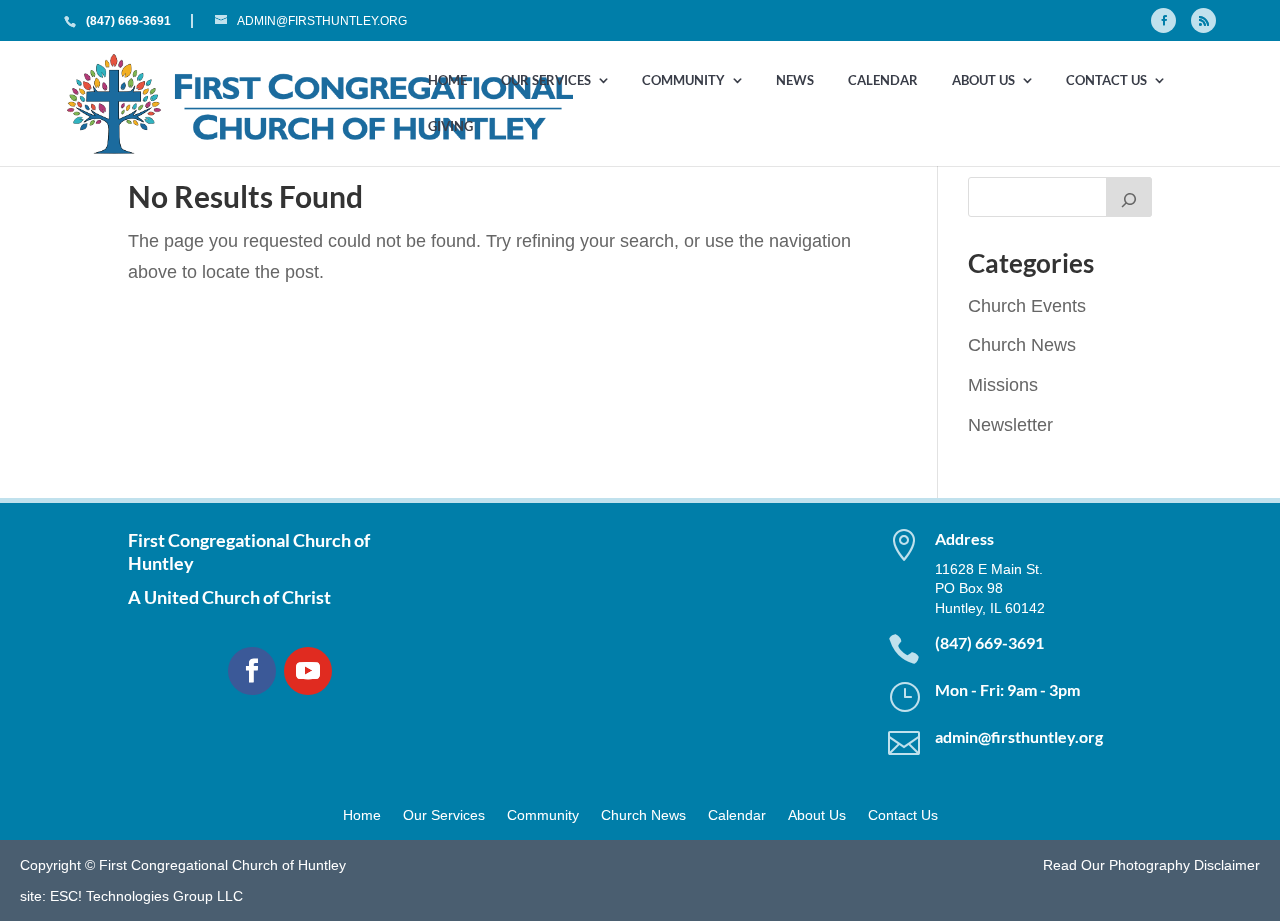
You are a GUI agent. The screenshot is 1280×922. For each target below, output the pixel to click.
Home (447, 81)
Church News (1022, 345)
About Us (983, 81)
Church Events (1027, 306)
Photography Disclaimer (1184, 865)
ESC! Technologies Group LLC (146, 896)
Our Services (546, 81)
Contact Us (1106, 81)
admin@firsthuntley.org (1019, 736)
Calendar (883, 81)
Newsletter (1010, 425)
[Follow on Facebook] (252, 671)
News (795, 81)
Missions (1003, 385)
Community (683, 81)
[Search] (1129, 197)
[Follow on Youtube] (308, 671)
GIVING (450, 127)
